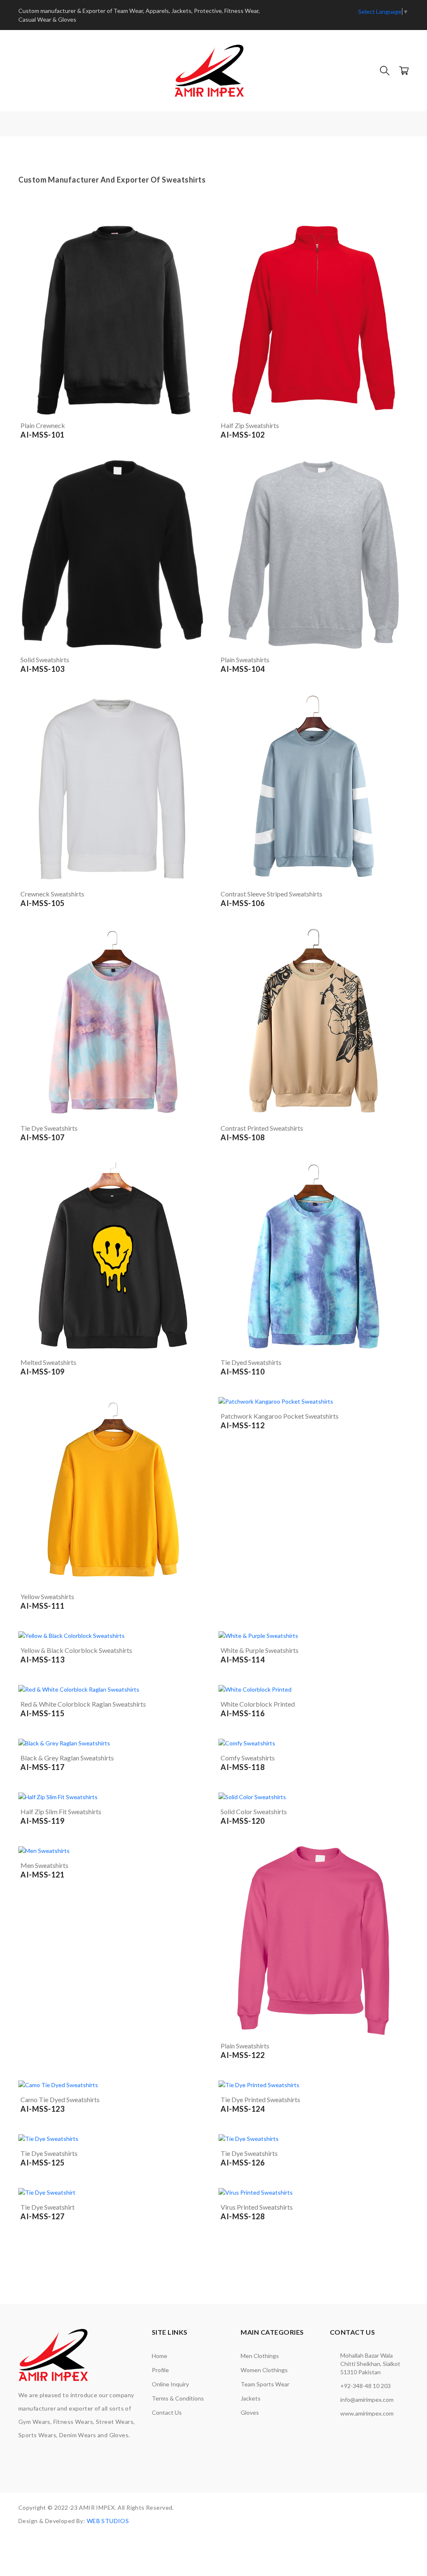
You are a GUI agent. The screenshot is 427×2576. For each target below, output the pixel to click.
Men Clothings (260, 2356)
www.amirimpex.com (367, 2413)
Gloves (250, 2412)
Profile (160, 2370)
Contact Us (167, 2412)
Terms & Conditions (178, 2398)
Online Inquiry (170, 2384)
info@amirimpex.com (367, 2400)
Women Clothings (264, 2370)
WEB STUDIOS (108, 2521)
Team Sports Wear (265, 2384)
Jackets (251, 2398)
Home (159, 2356)
